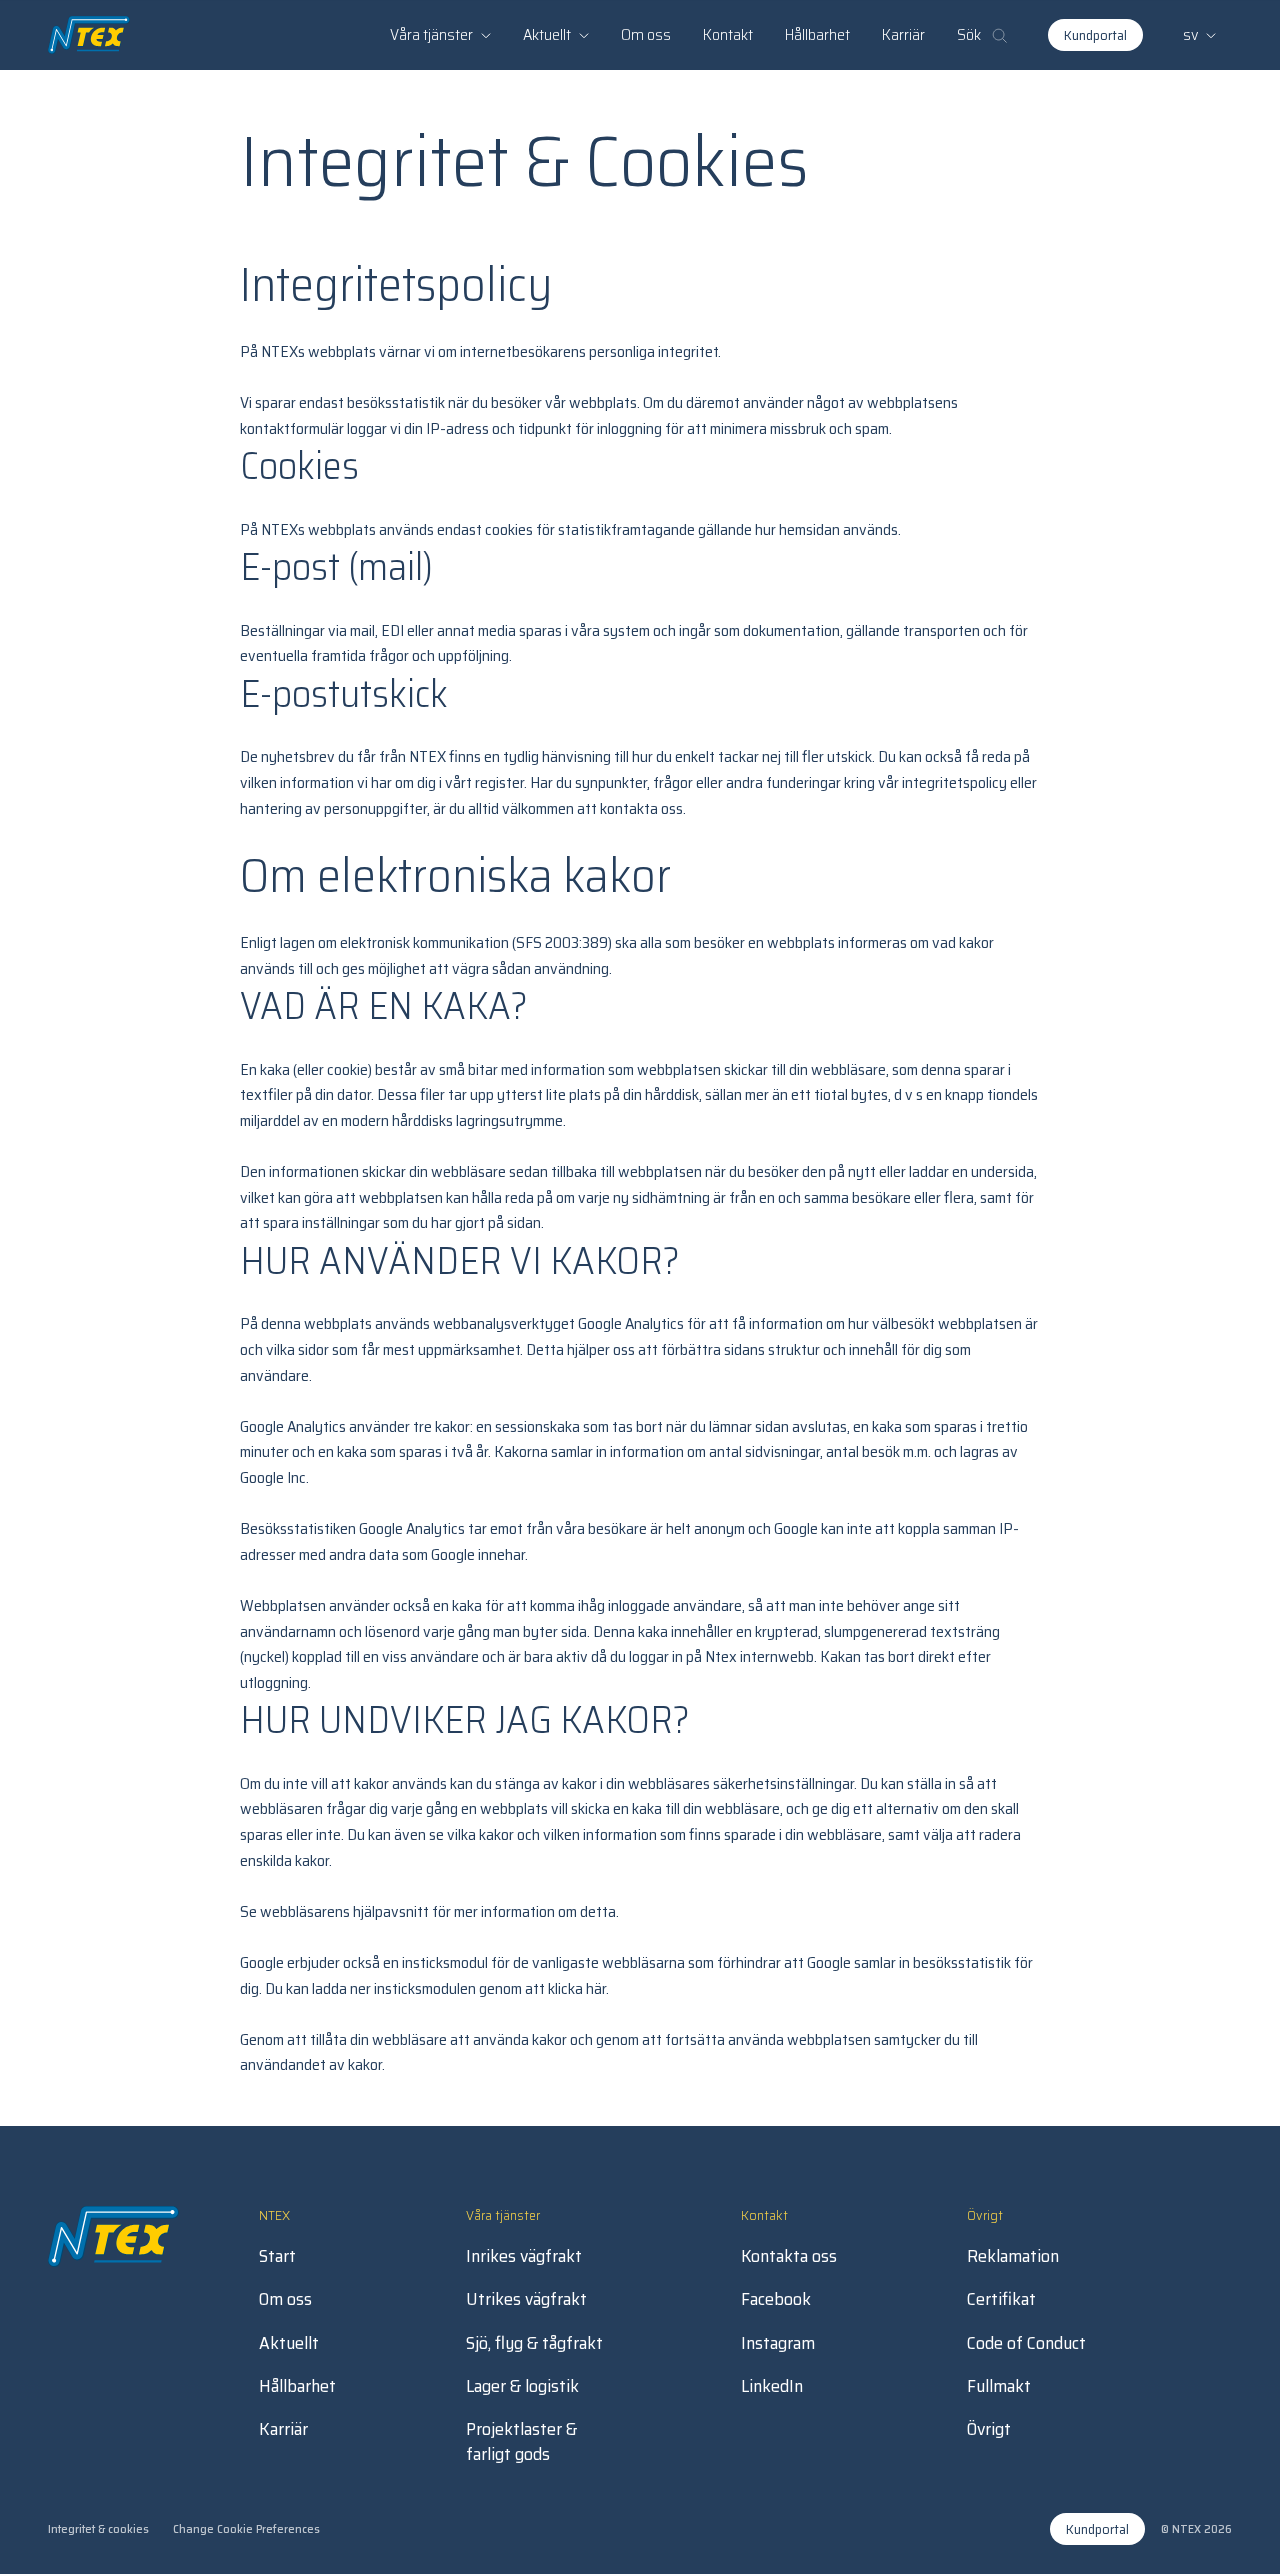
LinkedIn (772, 2386)
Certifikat (1001, 2299)
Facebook (776, 2299)
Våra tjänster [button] (431, 34)
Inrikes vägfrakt (524, 2256)
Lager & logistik (522, 2386)
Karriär (903, 34)
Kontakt (728, 34)
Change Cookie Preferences (246, 2528)
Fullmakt (999, 2386)
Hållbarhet (817, 34)
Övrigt (989, 2429)
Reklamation (1013, 2256)
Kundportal (1095, 35)
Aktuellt (289, 2343)
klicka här (577, 1988)
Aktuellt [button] (547, 34)
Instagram (778, 2343)
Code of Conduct (1026, 2343)
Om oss (646, 34)
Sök (969, 34)
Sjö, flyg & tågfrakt (534, 2343)
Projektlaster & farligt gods (521, 2442)
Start (277, 2256)
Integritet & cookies (98, 2528)
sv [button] (1190, 34)
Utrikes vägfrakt (526, 2299)
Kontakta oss (789, 2256)
